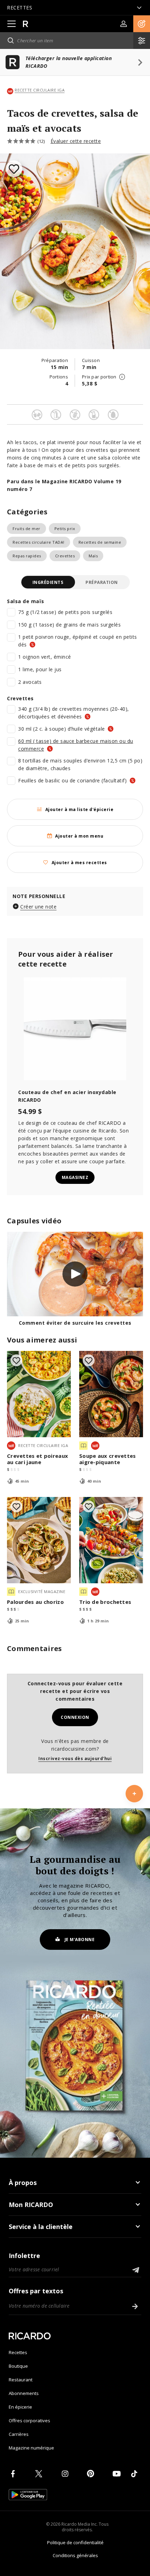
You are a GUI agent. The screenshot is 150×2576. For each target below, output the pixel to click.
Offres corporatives (29, 2421)
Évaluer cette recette (76, 141)
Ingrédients (48, 582)
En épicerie (20, 2407)
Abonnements (24, 2393)
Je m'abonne (80, 1940)
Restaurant (21, 2380)
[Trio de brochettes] (111, 1540)
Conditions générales (75, 2555)
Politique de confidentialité (75, 2542)
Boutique (18, 2366)
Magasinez (75, 1177)
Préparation (102, 582)
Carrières (19, 2434)
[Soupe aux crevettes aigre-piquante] (111, 1394)
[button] (142, 24)
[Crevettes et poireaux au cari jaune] (39, 1394)
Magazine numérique (31, 2448)
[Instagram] (66, 2474)
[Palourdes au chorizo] (39, 1540)
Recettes (18, 2352)
